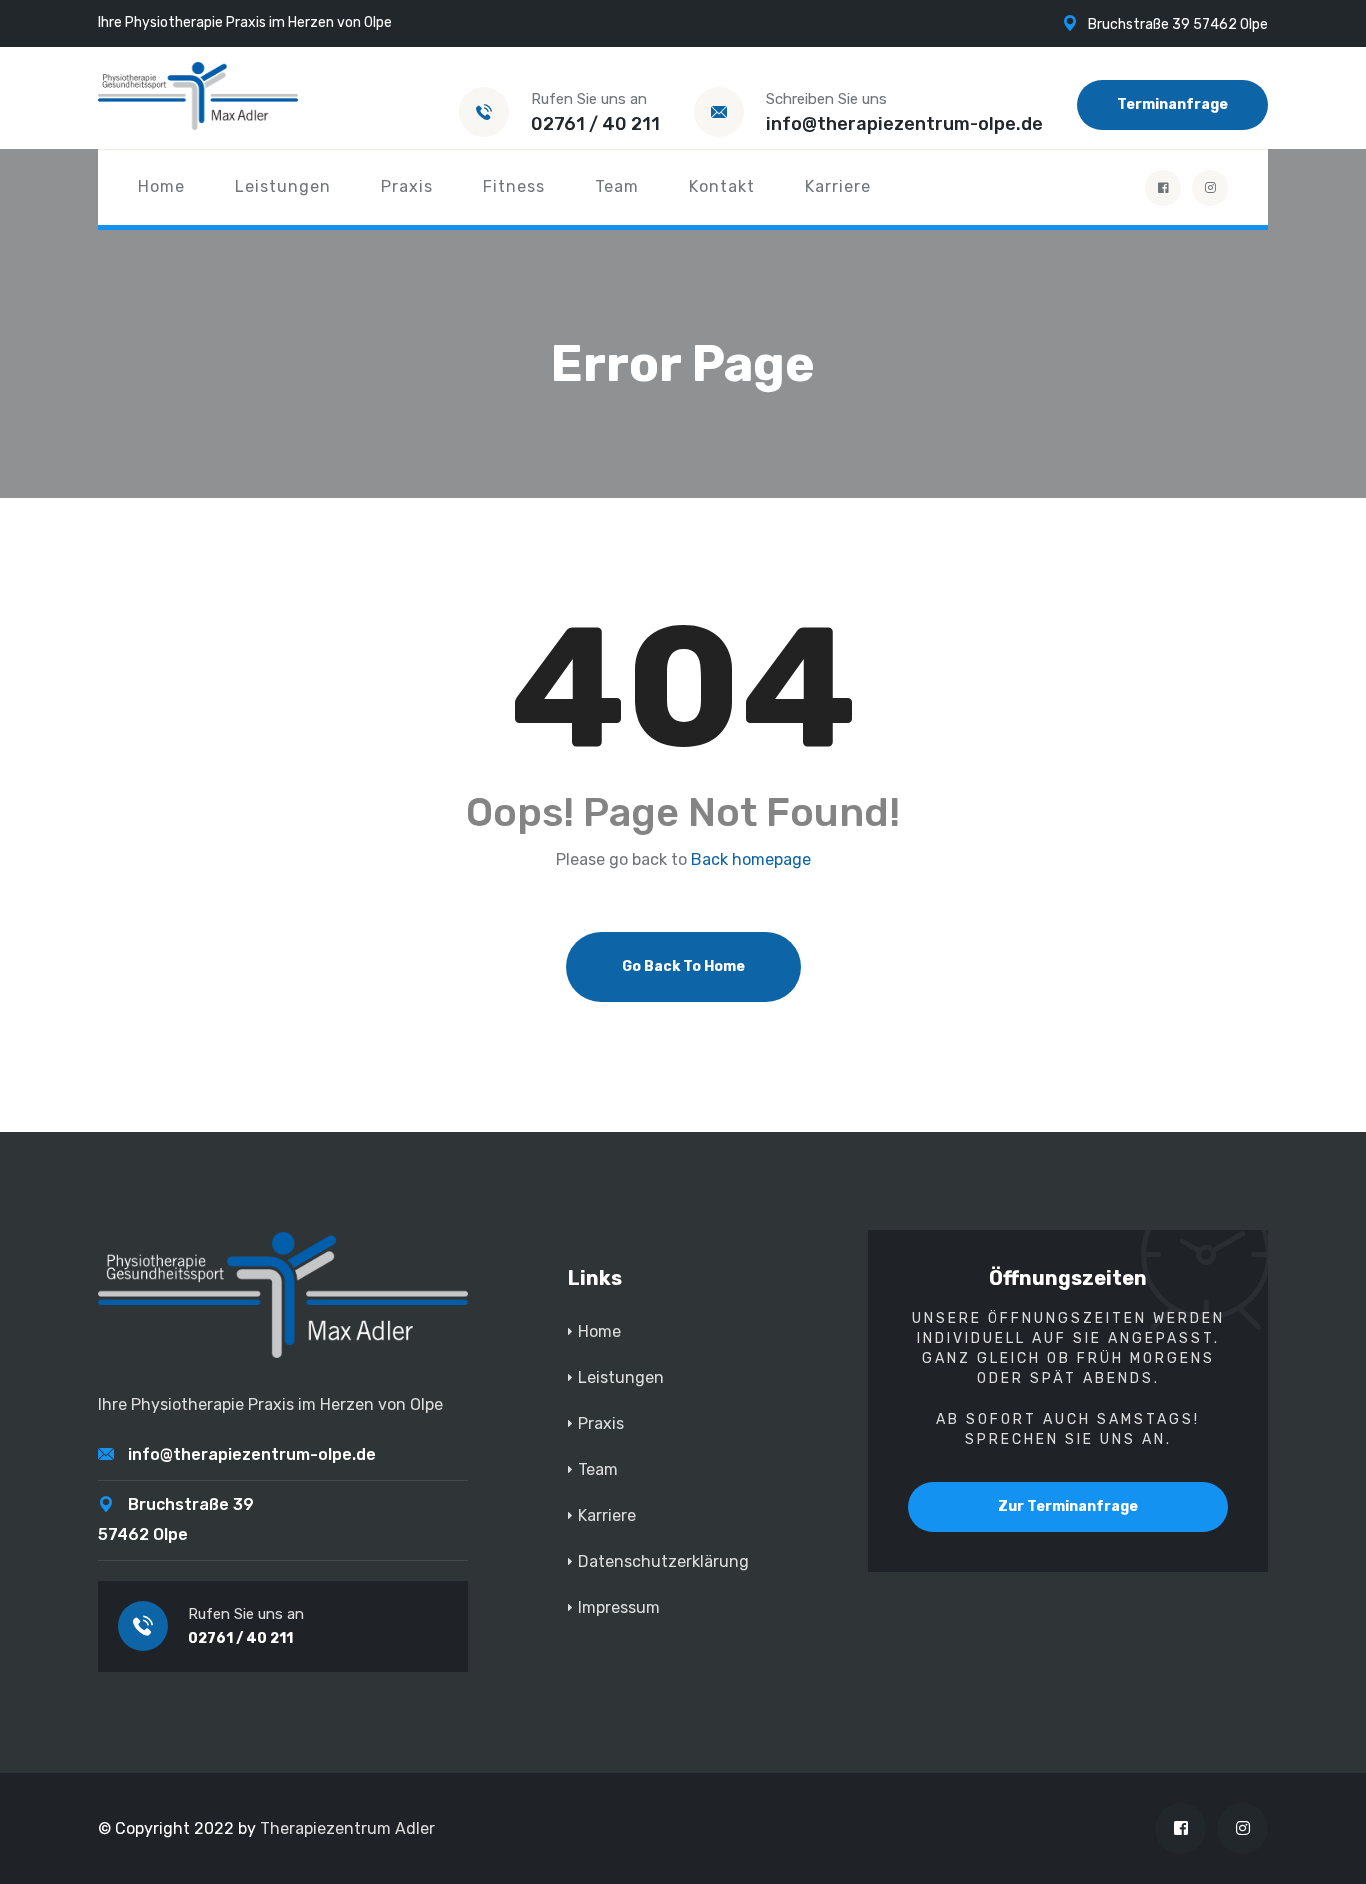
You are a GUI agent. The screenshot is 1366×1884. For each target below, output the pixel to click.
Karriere (838, 186)
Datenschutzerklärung (663, 1561)
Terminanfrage (1172, 104)
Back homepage (751, 860)
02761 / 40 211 (595, 124)
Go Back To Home (683, 966)
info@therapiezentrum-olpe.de (904, 124)
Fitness (514, 186)
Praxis (407, 186)
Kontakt (722, 186)
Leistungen (283, 186)
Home (161, 186)
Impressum (619, 1607)
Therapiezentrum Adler (347, 1828)
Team (617, 186)
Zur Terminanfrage (1068, 1506)
